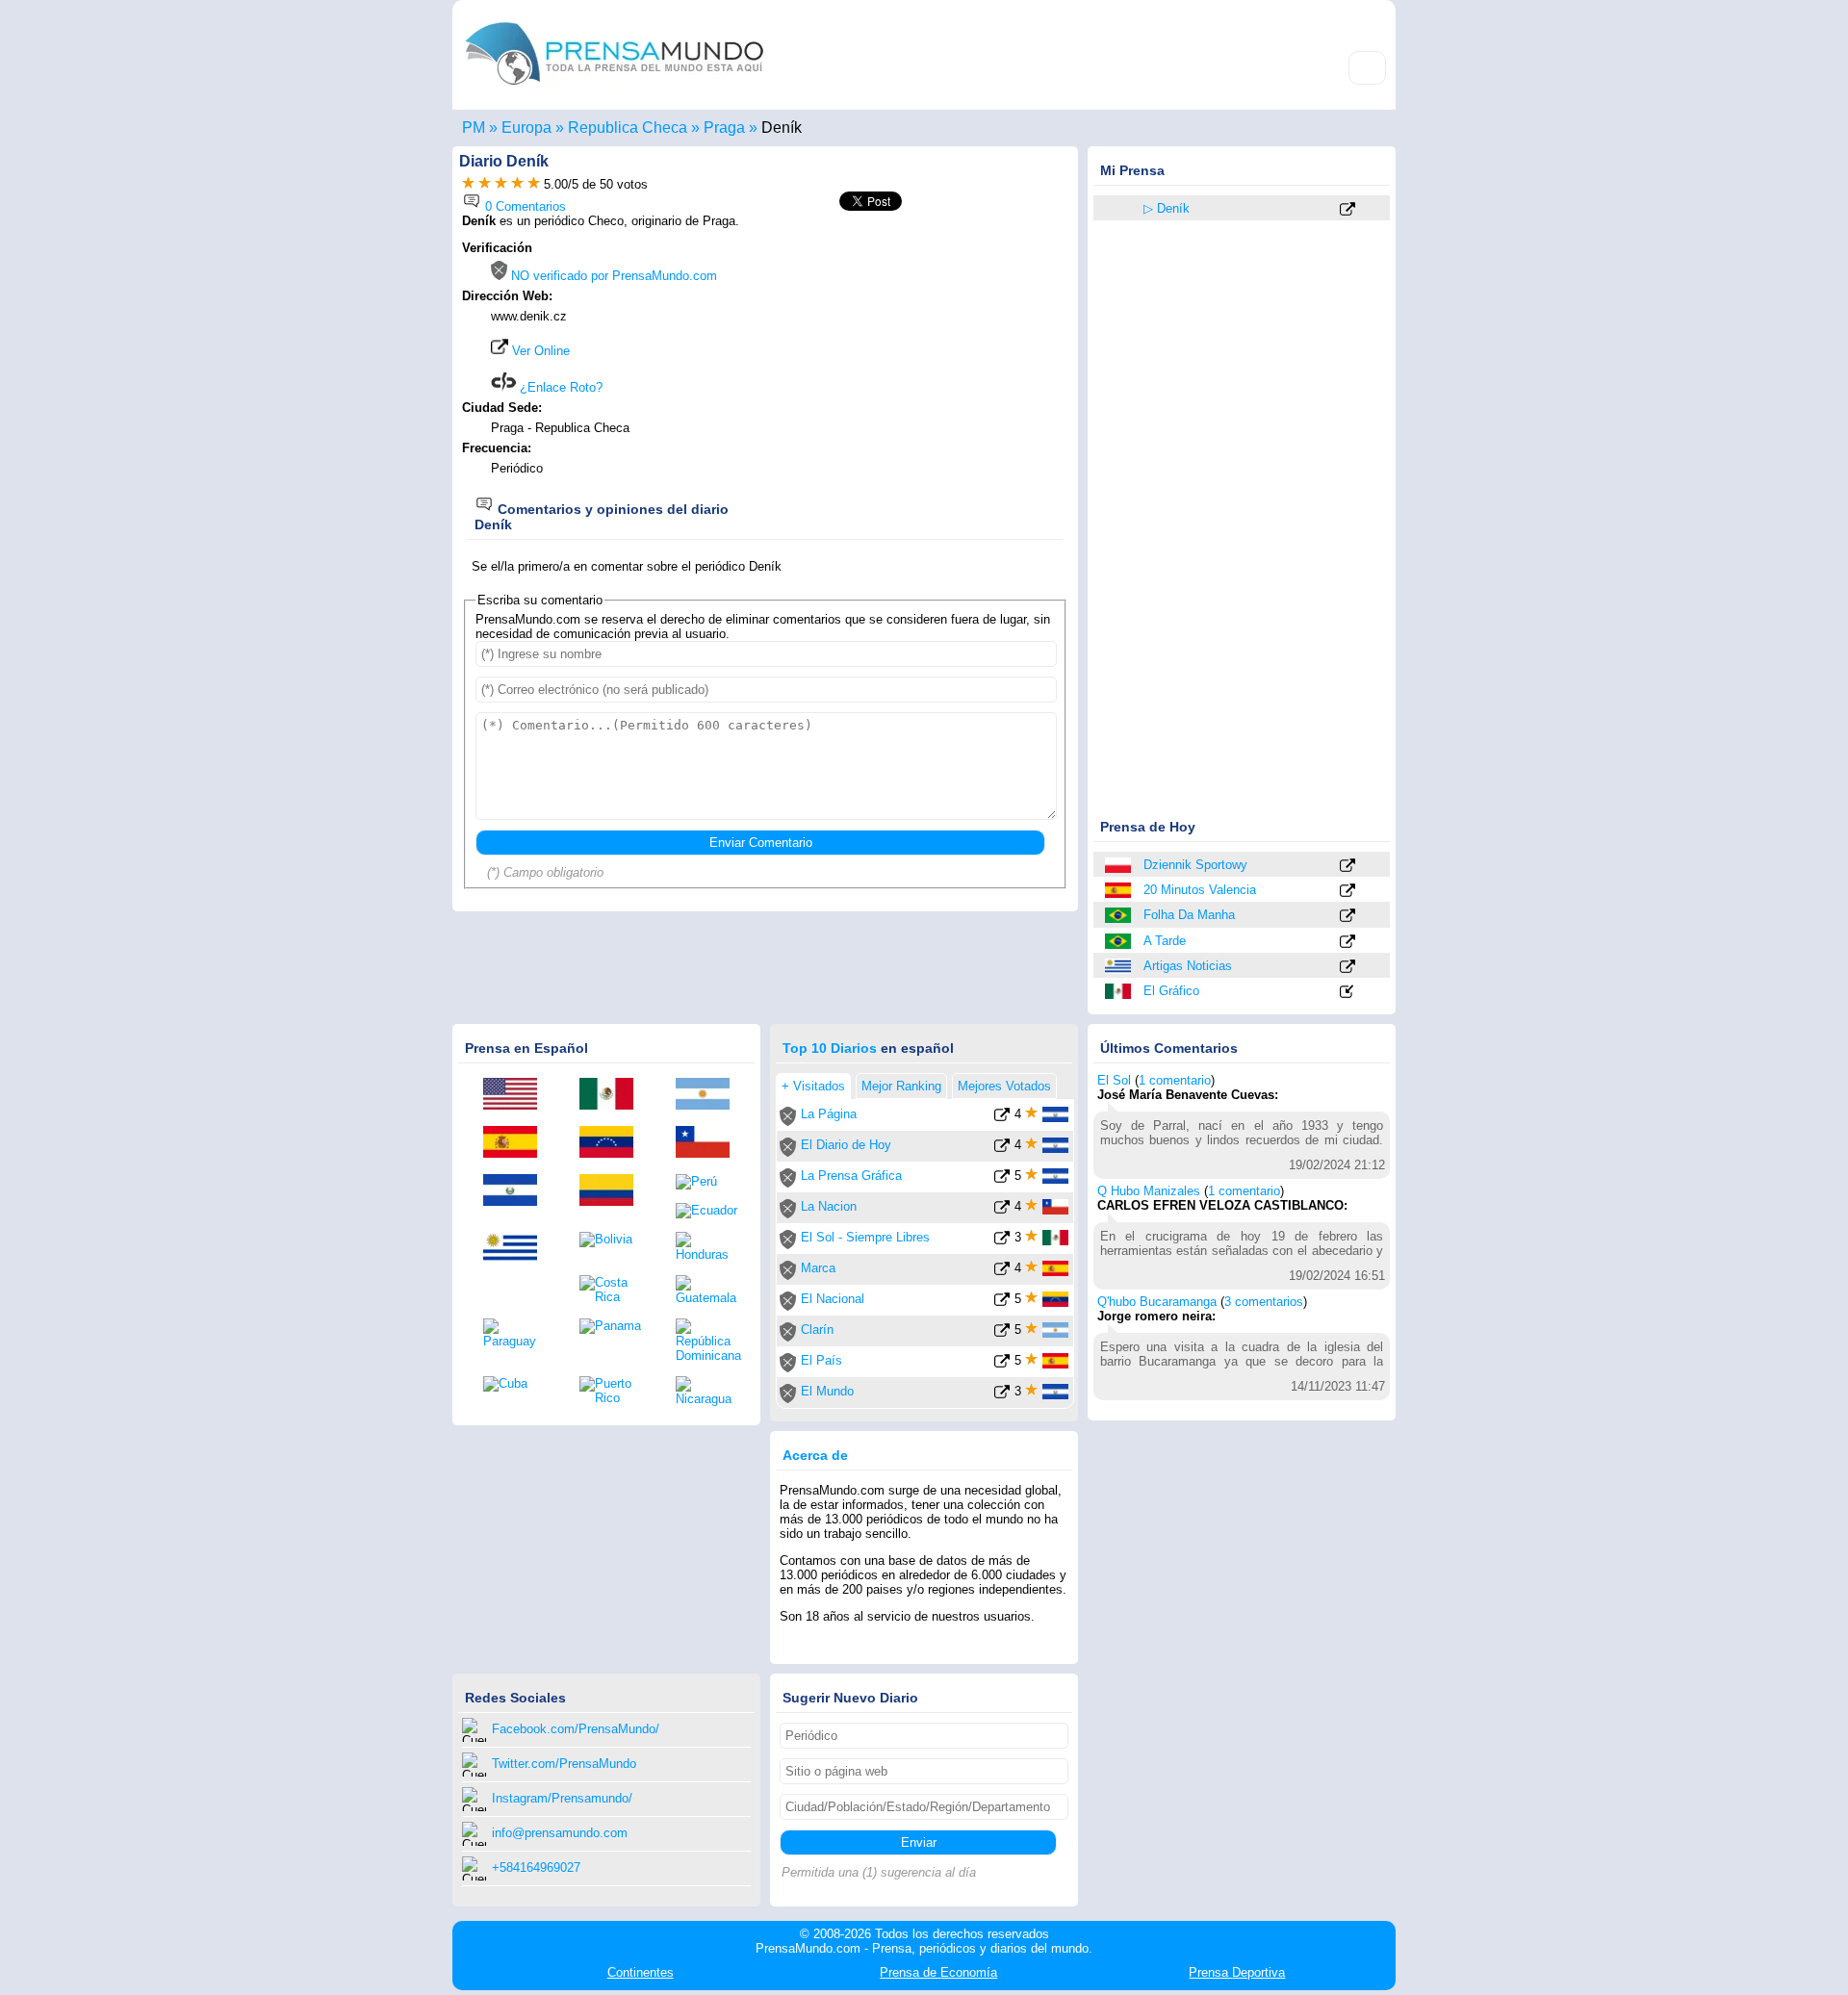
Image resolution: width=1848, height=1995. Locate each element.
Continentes (641, 1972)
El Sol (1114, 1080)
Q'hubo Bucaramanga (1157, 1302)
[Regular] (485, 184)
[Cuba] (517, 1384)
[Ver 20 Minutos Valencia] (1347, 892)
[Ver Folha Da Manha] (1347, 917)
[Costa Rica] (613, 1290)
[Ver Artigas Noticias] (1347, 968)
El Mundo (827, 1391)
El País (821, 1360)
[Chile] (709, 1143)
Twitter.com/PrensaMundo (564, 1764)
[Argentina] (709, 1095)
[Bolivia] (613, 1240)
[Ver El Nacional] (1002, 1303)
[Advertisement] (907, 363)
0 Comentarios (524, 206)
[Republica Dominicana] (709, 1341)
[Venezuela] (613, 1143)
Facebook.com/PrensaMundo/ (576, 1729)
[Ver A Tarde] (1347, 943)
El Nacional (833, 1299)
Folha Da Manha (1189, 915)
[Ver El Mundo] (1002, 1395)
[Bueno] (501, 184)
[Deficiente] (468, 184)
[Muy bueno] (517, 184)
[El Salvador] (517, 1191)
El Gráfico (1171, 991)
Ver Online (539, 351)
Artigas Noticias (1188, 966)
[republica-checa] (1119, 209)
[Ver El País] (1002, 1364)
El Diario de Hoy (846, 1145)
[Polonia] (1119, 865)
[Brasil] (1119, 915)
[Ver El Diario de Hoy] (1002, 1149)
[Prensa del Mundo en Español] (614, 90)
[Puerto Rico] (613, 1391)
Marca (818, 1268)
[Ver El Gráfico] (1347, 993)
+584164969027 (536, 1867)
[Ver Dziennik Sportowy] (1347, 867)
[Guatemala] (709, 1290)
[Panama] (613, 1326)
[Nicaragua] (709, 1391)
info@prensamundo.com (560, 1833)
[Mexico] (1119, 991)
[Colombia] (613, 1191)
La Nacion (829, 1206)
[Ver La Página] (1002, 1118)
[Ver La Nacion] (1002, 1210)
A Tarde (1165, 941)
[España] (1119, 890)
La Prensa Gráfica (851, 1176)
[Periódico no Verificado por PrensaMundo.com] (788, 1122)
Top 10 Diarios (830, 1048)
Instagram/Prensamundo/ (562, 1798)
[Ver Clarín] (1002, 1333)
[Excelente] (534, 184)
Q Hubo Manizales (1149, 1191)
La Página (829, 1114)
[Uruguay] (1119, 966)
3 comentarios (1264, 1302)
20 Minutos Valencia (1200, 890)
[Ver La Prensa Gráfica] (1002, 1179)
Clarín (817, 1330)
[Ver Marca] (1002, 1272)
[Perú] (709, 1182)
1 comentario (1175, 1080)
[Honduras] (709, 1247)
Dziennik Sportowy (1195, 865)
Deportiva (1237, 1972)
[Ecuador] (709, 1211)
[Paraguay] (517, 1333)
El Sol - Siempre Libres (865, 1237)
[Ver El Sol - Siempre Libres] (1002, 1241)
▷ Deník (1167, 208)
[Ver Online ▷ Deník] (1347, 210)
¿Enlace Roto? (559, 387)
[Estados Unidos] (517, 1095)
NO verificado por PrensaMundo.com (612, 276)
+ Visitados (813, 1086)
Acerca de (815, 1455)
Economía (938, 1972)
